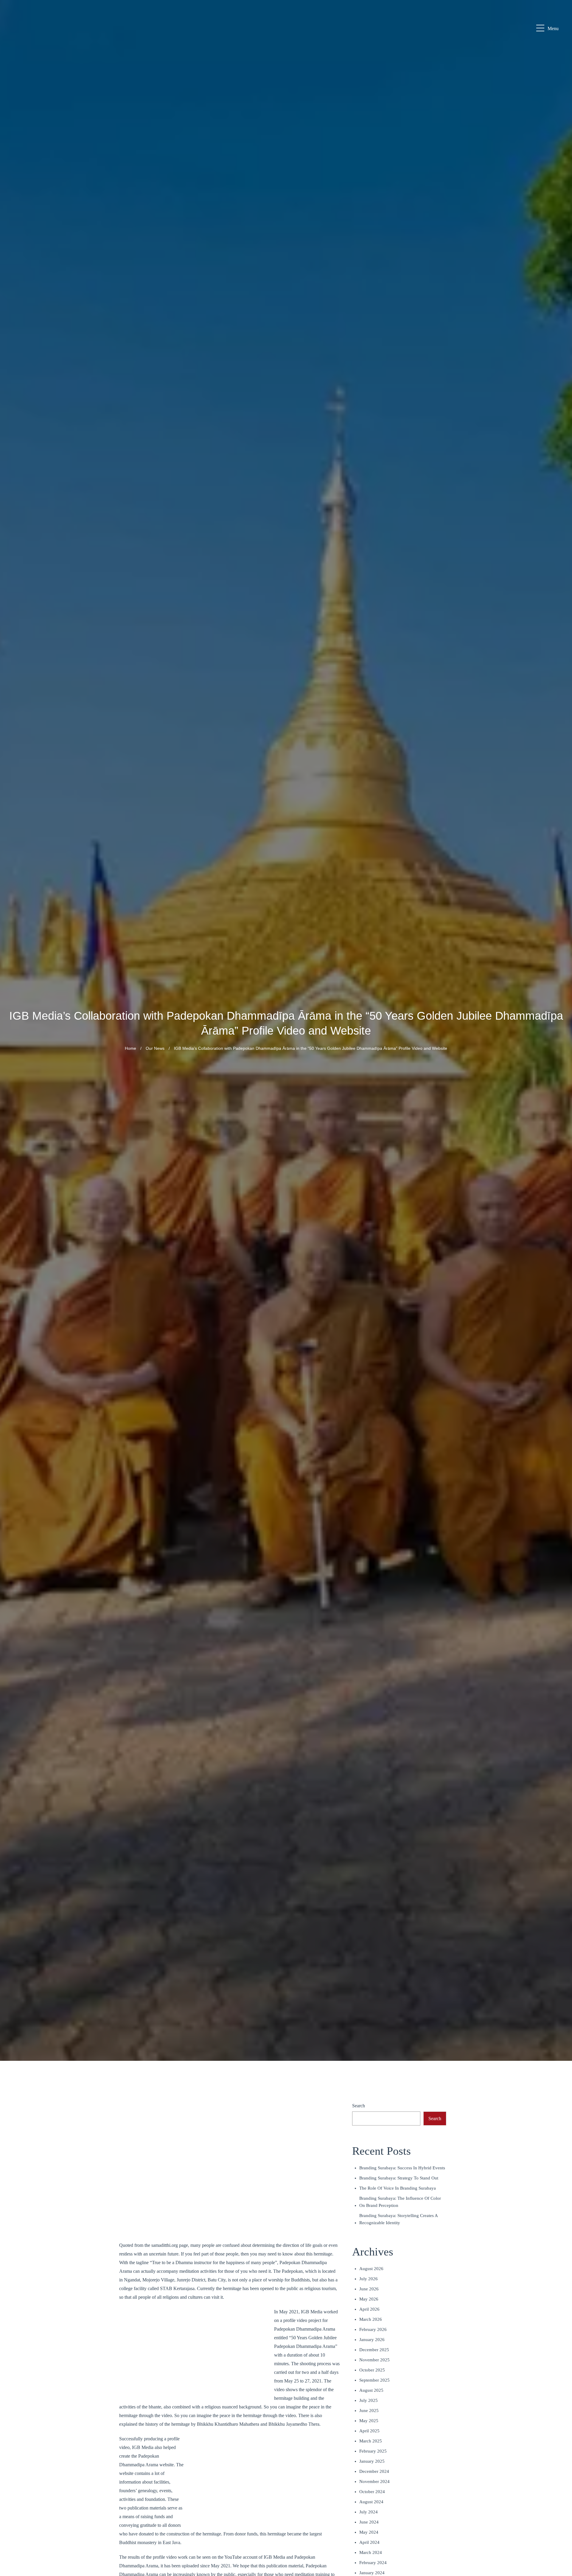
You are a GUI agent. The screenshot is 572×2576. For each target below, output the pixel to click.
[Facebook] (560, 2475)
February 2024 (373, 2563)
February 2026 (373, 2329)
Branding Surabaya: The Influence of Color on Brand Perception (400, 2202)
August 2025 (371, 2390)
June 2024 (369, 2522)
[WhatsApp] (560, 2461)
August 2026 (371, 2269)
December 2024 (374, 2471)
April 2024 (369, 2542)
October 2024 (372, 2492)
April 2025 (369, 2431)
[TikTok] (560, 2547)
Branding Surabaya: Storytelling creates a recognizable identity (398, 2219)
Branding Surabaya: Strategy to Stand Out (399, 2178)
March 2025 (371, 2441)
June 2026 (369, 2289)
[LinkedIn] (560, 2504)
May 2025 (369, 2421)
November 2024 (374, 2481)
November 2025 (374, 2360)
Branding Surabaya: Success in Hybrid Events (402, 2168)
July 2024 (369, 2512)
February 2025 (373, 2451)
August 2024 (371, 2502)
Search (359, 2106)
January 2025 (372, 2461)
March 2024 (371, 2552)
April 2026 (369, 2309)
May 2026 (369, 2299)
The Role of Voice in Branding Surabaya (398, 2188)
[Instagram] (560, 2490)
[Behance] (560, 2532)
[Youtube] (560, 2518)
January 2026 (372, 2340)
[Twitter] (560, 2561)
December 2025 (374, 2350)
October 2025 (372, 2370)
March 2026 (371, 2319)
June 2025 (369, 2411)
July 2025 (369, 2400)
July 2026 (369, 2279)
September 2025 (374, 2380)
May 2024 (369, 2532)
